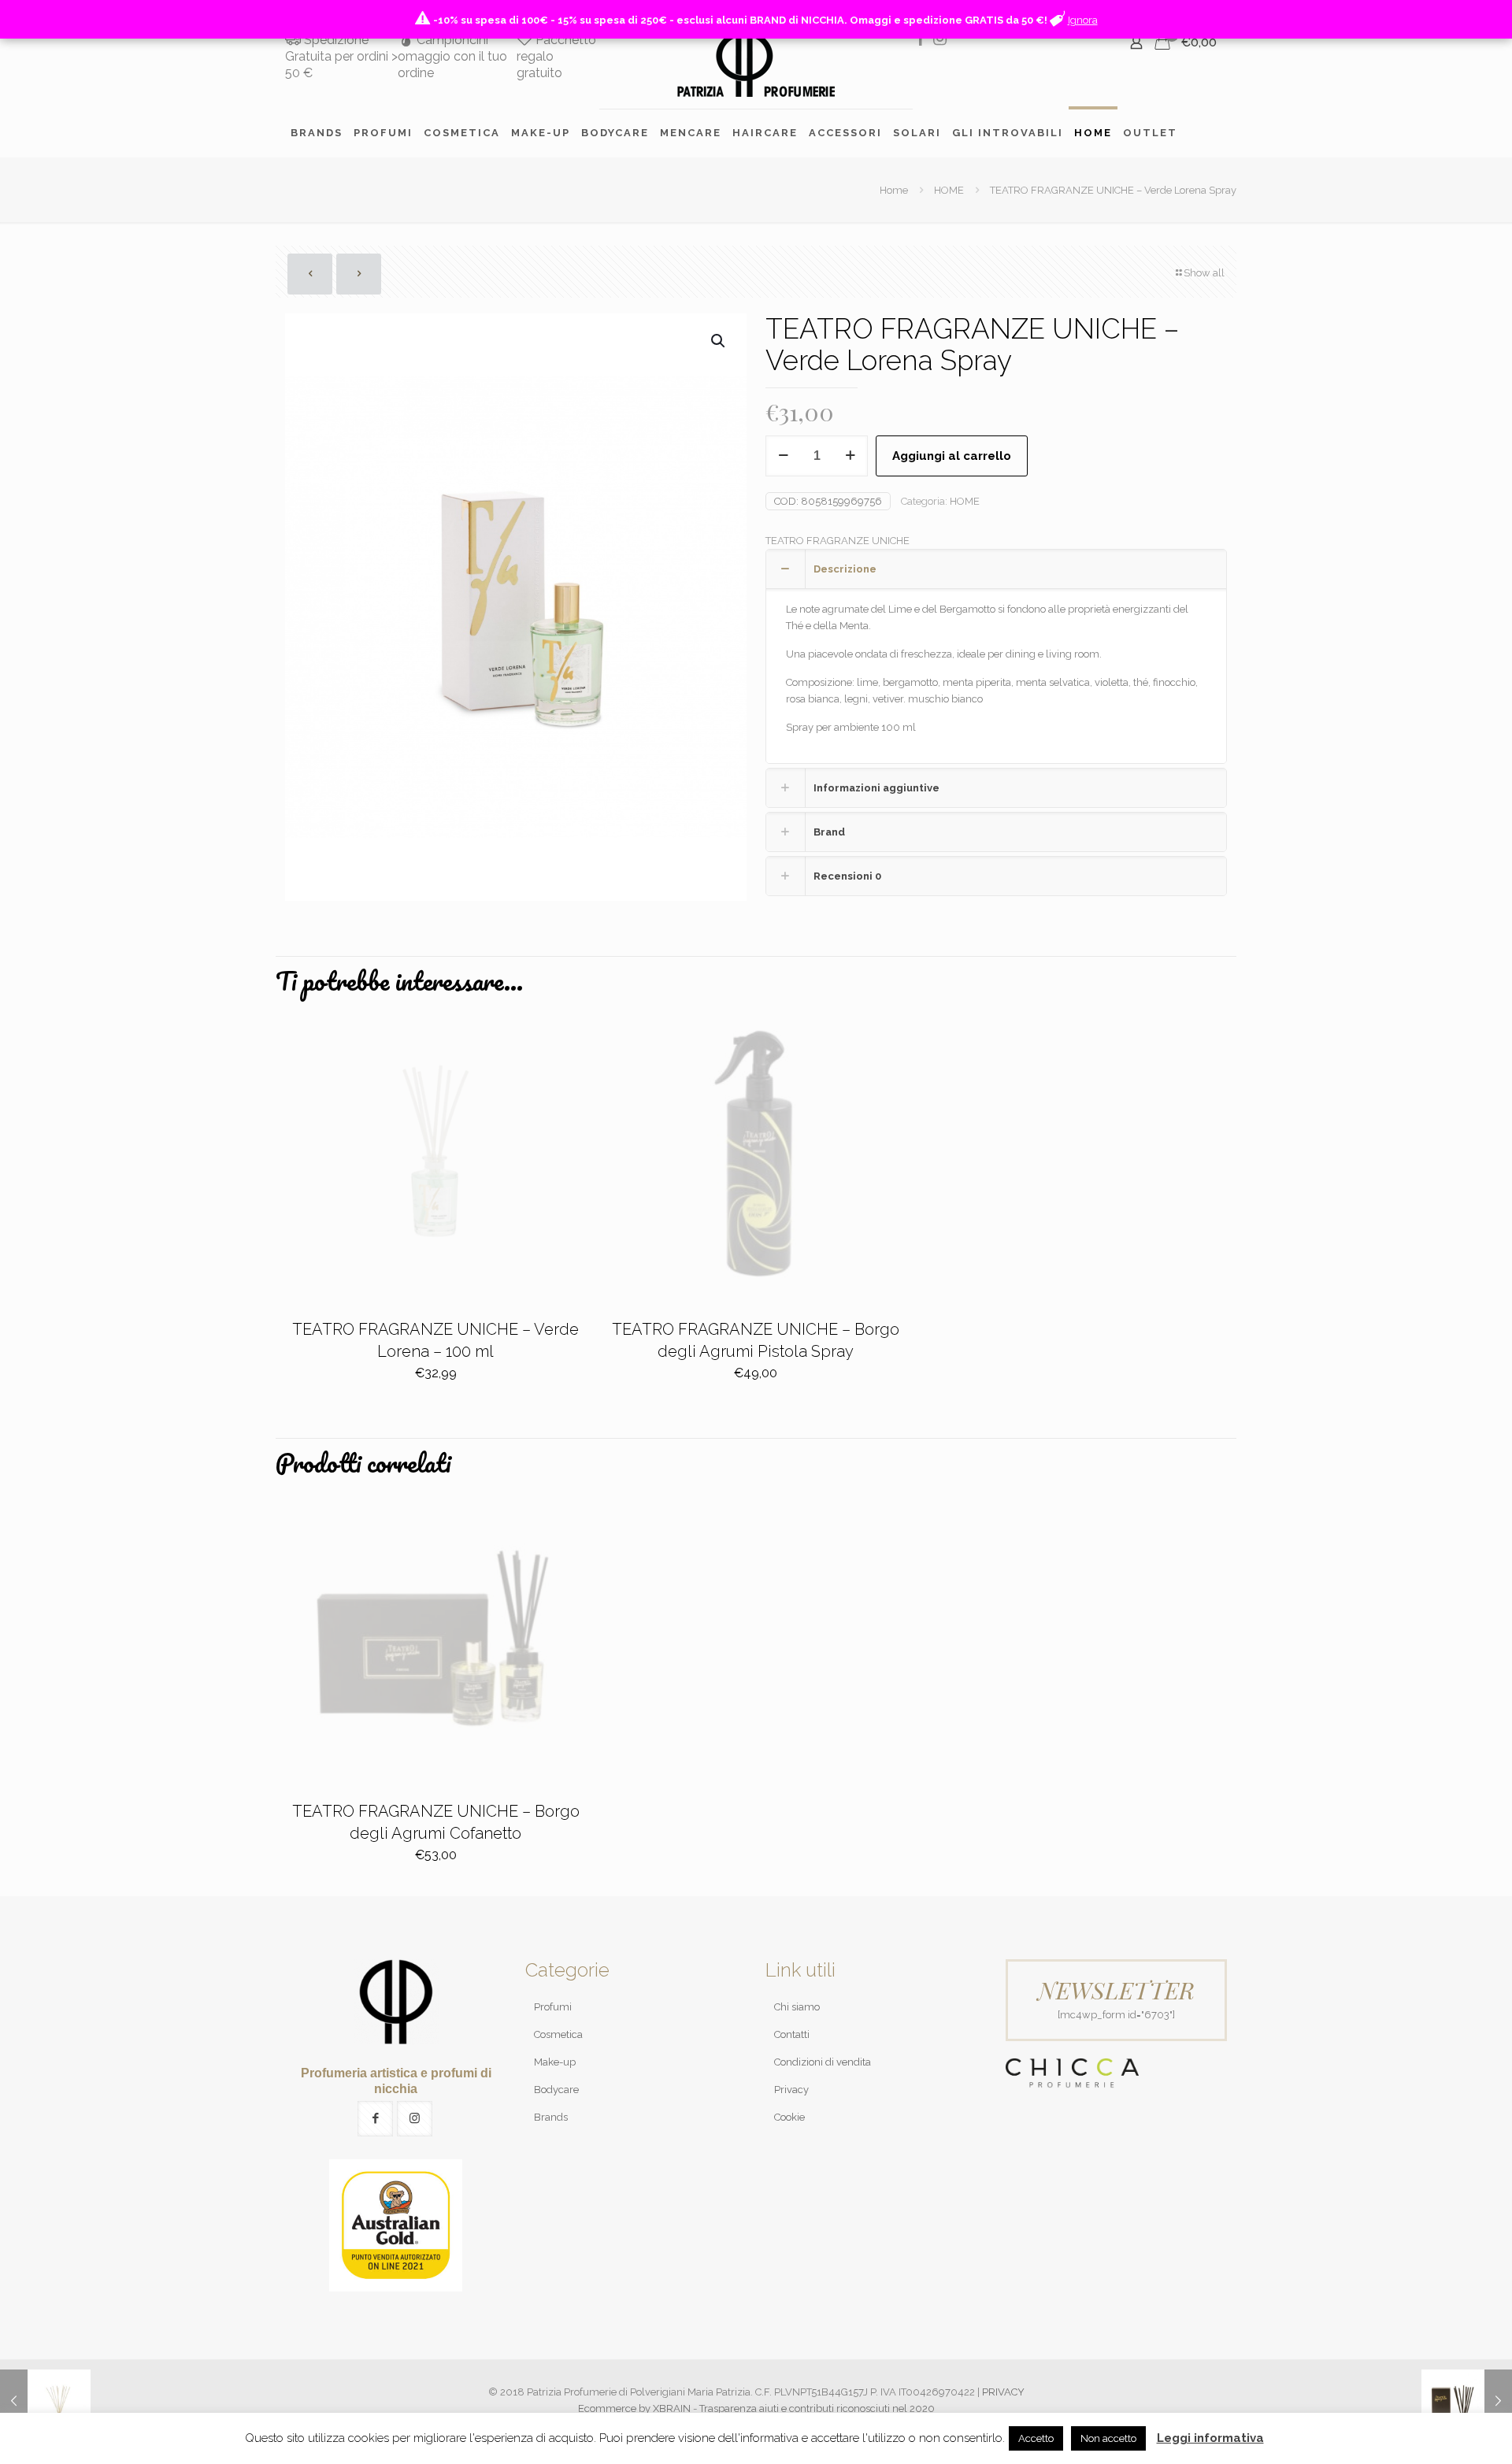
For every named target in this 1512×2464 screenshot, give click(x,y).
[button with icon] (375, 2119)
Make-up (555, 2062)
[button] (719, 341)
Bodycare (556, 2090)
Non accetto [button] (1108, 2438)
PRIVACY (1003, 2392)
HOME (949, 190)
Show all (1204, 273)
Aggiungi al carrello (952, 456)
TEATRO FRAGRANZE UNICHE (838, 541)
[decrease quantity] (783, 456)
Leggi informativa (1210, 2438)
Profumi (553, 2007)
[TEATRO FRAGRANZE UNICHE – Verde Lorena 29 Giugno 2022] (45, 2401)
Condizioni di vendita (823, 2062)
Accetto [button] (1036, 2438)
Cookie (789, 2117)
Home (894, 190)
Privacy (791, 2090)
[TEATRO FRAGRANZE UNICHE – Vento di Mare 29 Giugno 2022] (1467, 2401)
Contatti (792, 2034)
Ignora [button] (1083, 20)
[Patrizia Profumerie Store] (756, 64)
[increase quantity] (850, 456)
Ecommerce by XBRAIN (634, 2408)
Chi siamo (797, 2007)
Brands (551, 2117)
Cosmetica (558, 2034)
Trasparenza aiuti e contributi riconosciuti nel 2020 (817, 2408)
